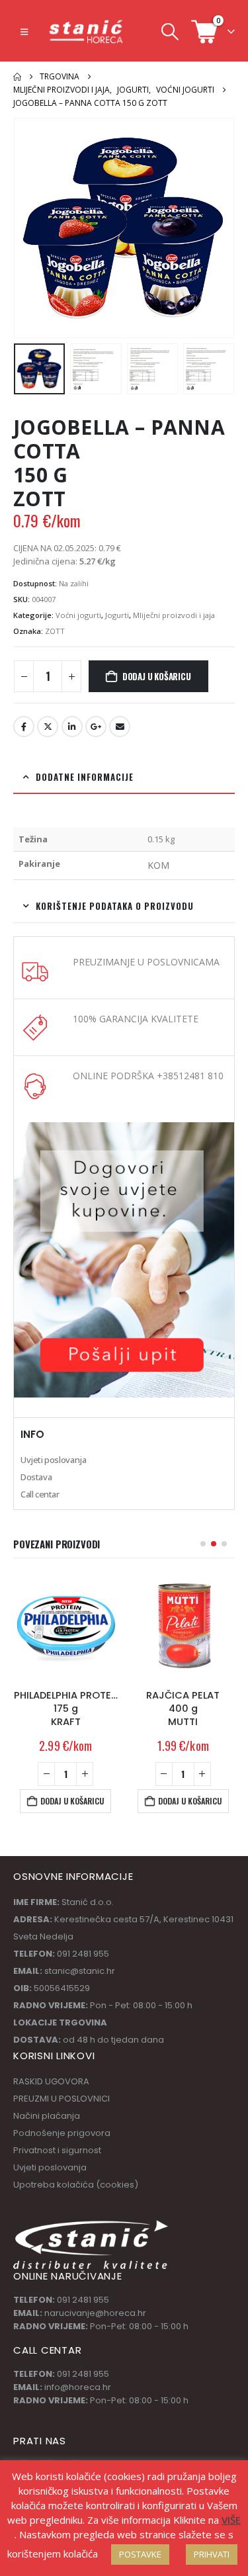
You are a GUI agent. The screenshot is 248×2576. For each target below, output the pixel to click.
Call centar (40, 1494)
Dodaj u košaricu (157, 676)
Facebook (24, 727)
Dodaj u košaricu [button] (72, 1801)
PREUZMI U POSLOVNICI (62, 2099)
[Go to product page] (66, 1626)
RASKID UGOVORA (51, 2081)
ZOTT (55, 631)
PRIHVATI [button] (212, 2554)
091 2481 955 (83, 2300)
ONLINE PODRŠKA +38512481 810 (148, 1076)
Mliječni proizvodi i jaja (174, 615)
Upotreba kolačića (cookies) (76, 2185)
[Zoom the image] (124, 1129)
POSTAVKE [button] (140, 2554)
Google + (96, 727)
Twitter (48, 727)
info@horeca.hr (78, 2387)
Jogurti (117, 615)
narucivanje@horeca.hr (95, 2313)
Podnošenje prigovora (62, 2133)
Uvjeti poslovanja (53, 1460)
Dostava (36, 1477)
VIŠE (231, 2520)
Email (120, 727)
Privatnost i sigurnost (57, 2150)
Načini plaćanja (47, 2116)
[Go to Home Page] (17, 77)
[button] (24, 32)
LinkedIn (72, 727)
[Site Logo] (87, 31)
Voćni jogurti (78, 615)
